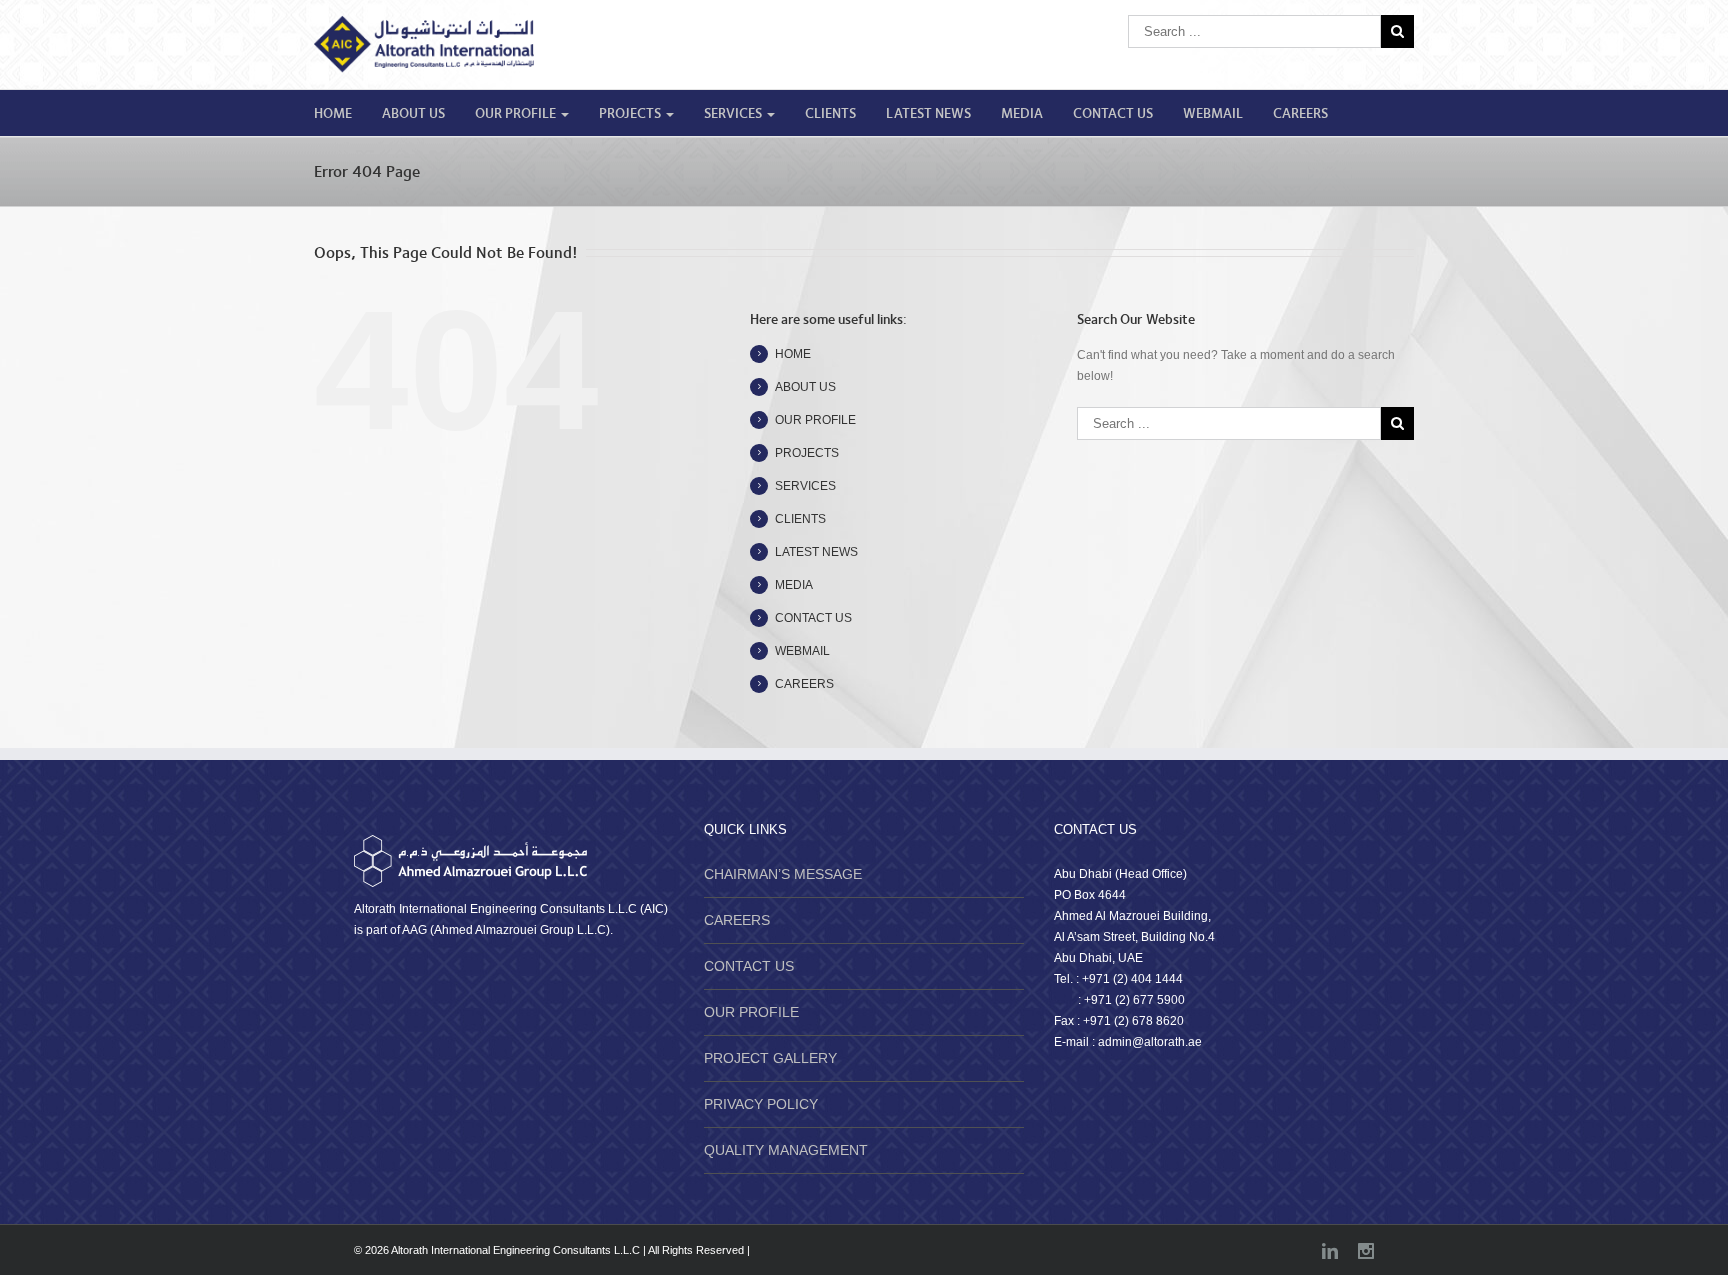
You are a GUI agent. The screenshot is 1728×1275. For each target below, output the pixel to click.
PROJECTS (631, 114)
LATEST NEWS (928, 114)
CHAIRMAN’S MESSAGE (783, 874)
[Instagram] (1366, 1251)
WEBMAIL (1213, 114)
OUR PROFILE (517, 114)
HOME (333, 114)
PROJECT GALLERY (770, 1058)
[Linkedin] (1330, 1251)
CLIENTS (830, 114)
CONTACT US (1113, 114)
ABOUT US (413, 114)
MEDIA (1022, 114)
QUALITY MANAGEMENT (786, 1150)
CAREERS (1300, 114)
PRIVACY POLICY (761, 1104)
